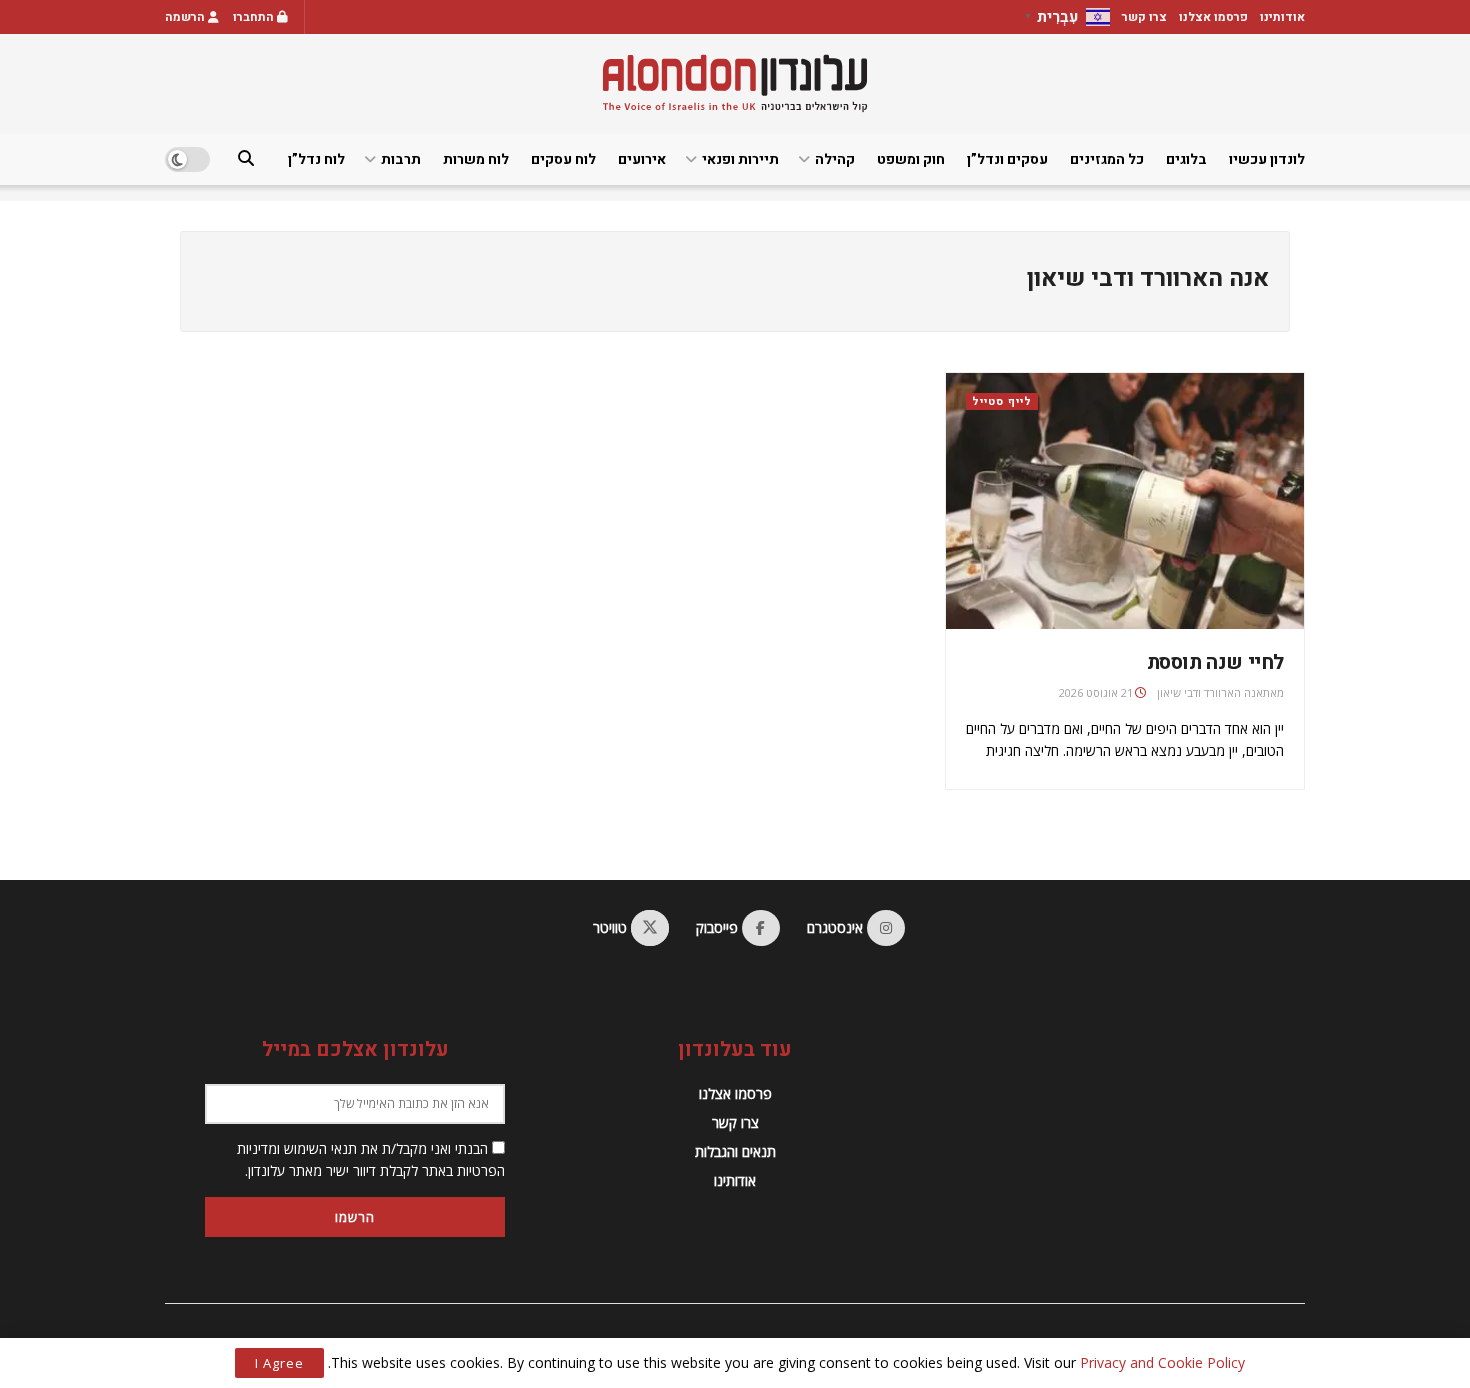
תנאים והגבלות (735, 1151)
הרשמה (186, 17)
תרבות (401, 159)
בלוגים (1186, 159)
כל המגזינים (1107, 159)
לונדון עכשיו (1267, 159)
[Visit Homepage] (735, 83)
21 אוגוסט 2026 (1096, 692)
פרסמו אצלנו (1213, 17)
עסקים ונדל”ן (1007, 159)
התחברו (255, 17)
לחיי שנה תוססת (1215, 662)
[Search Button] (246, 159)
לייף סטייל (1002, 401)
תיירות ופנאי (740, 159)
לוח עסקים (563, 159)
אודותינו (1282, 17)
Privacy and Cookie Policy (1162, 1362)
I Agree (279, 1363)
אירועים (642, 159)
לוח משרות (476, 159)
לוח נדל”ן (316, 159)
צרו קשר (1144, 17)
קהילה (835, 159)
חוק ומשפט (911, 159)
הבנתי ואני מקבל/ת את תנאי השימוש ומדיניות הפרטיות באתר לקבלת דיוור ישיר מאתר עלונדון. (371, 1159)
